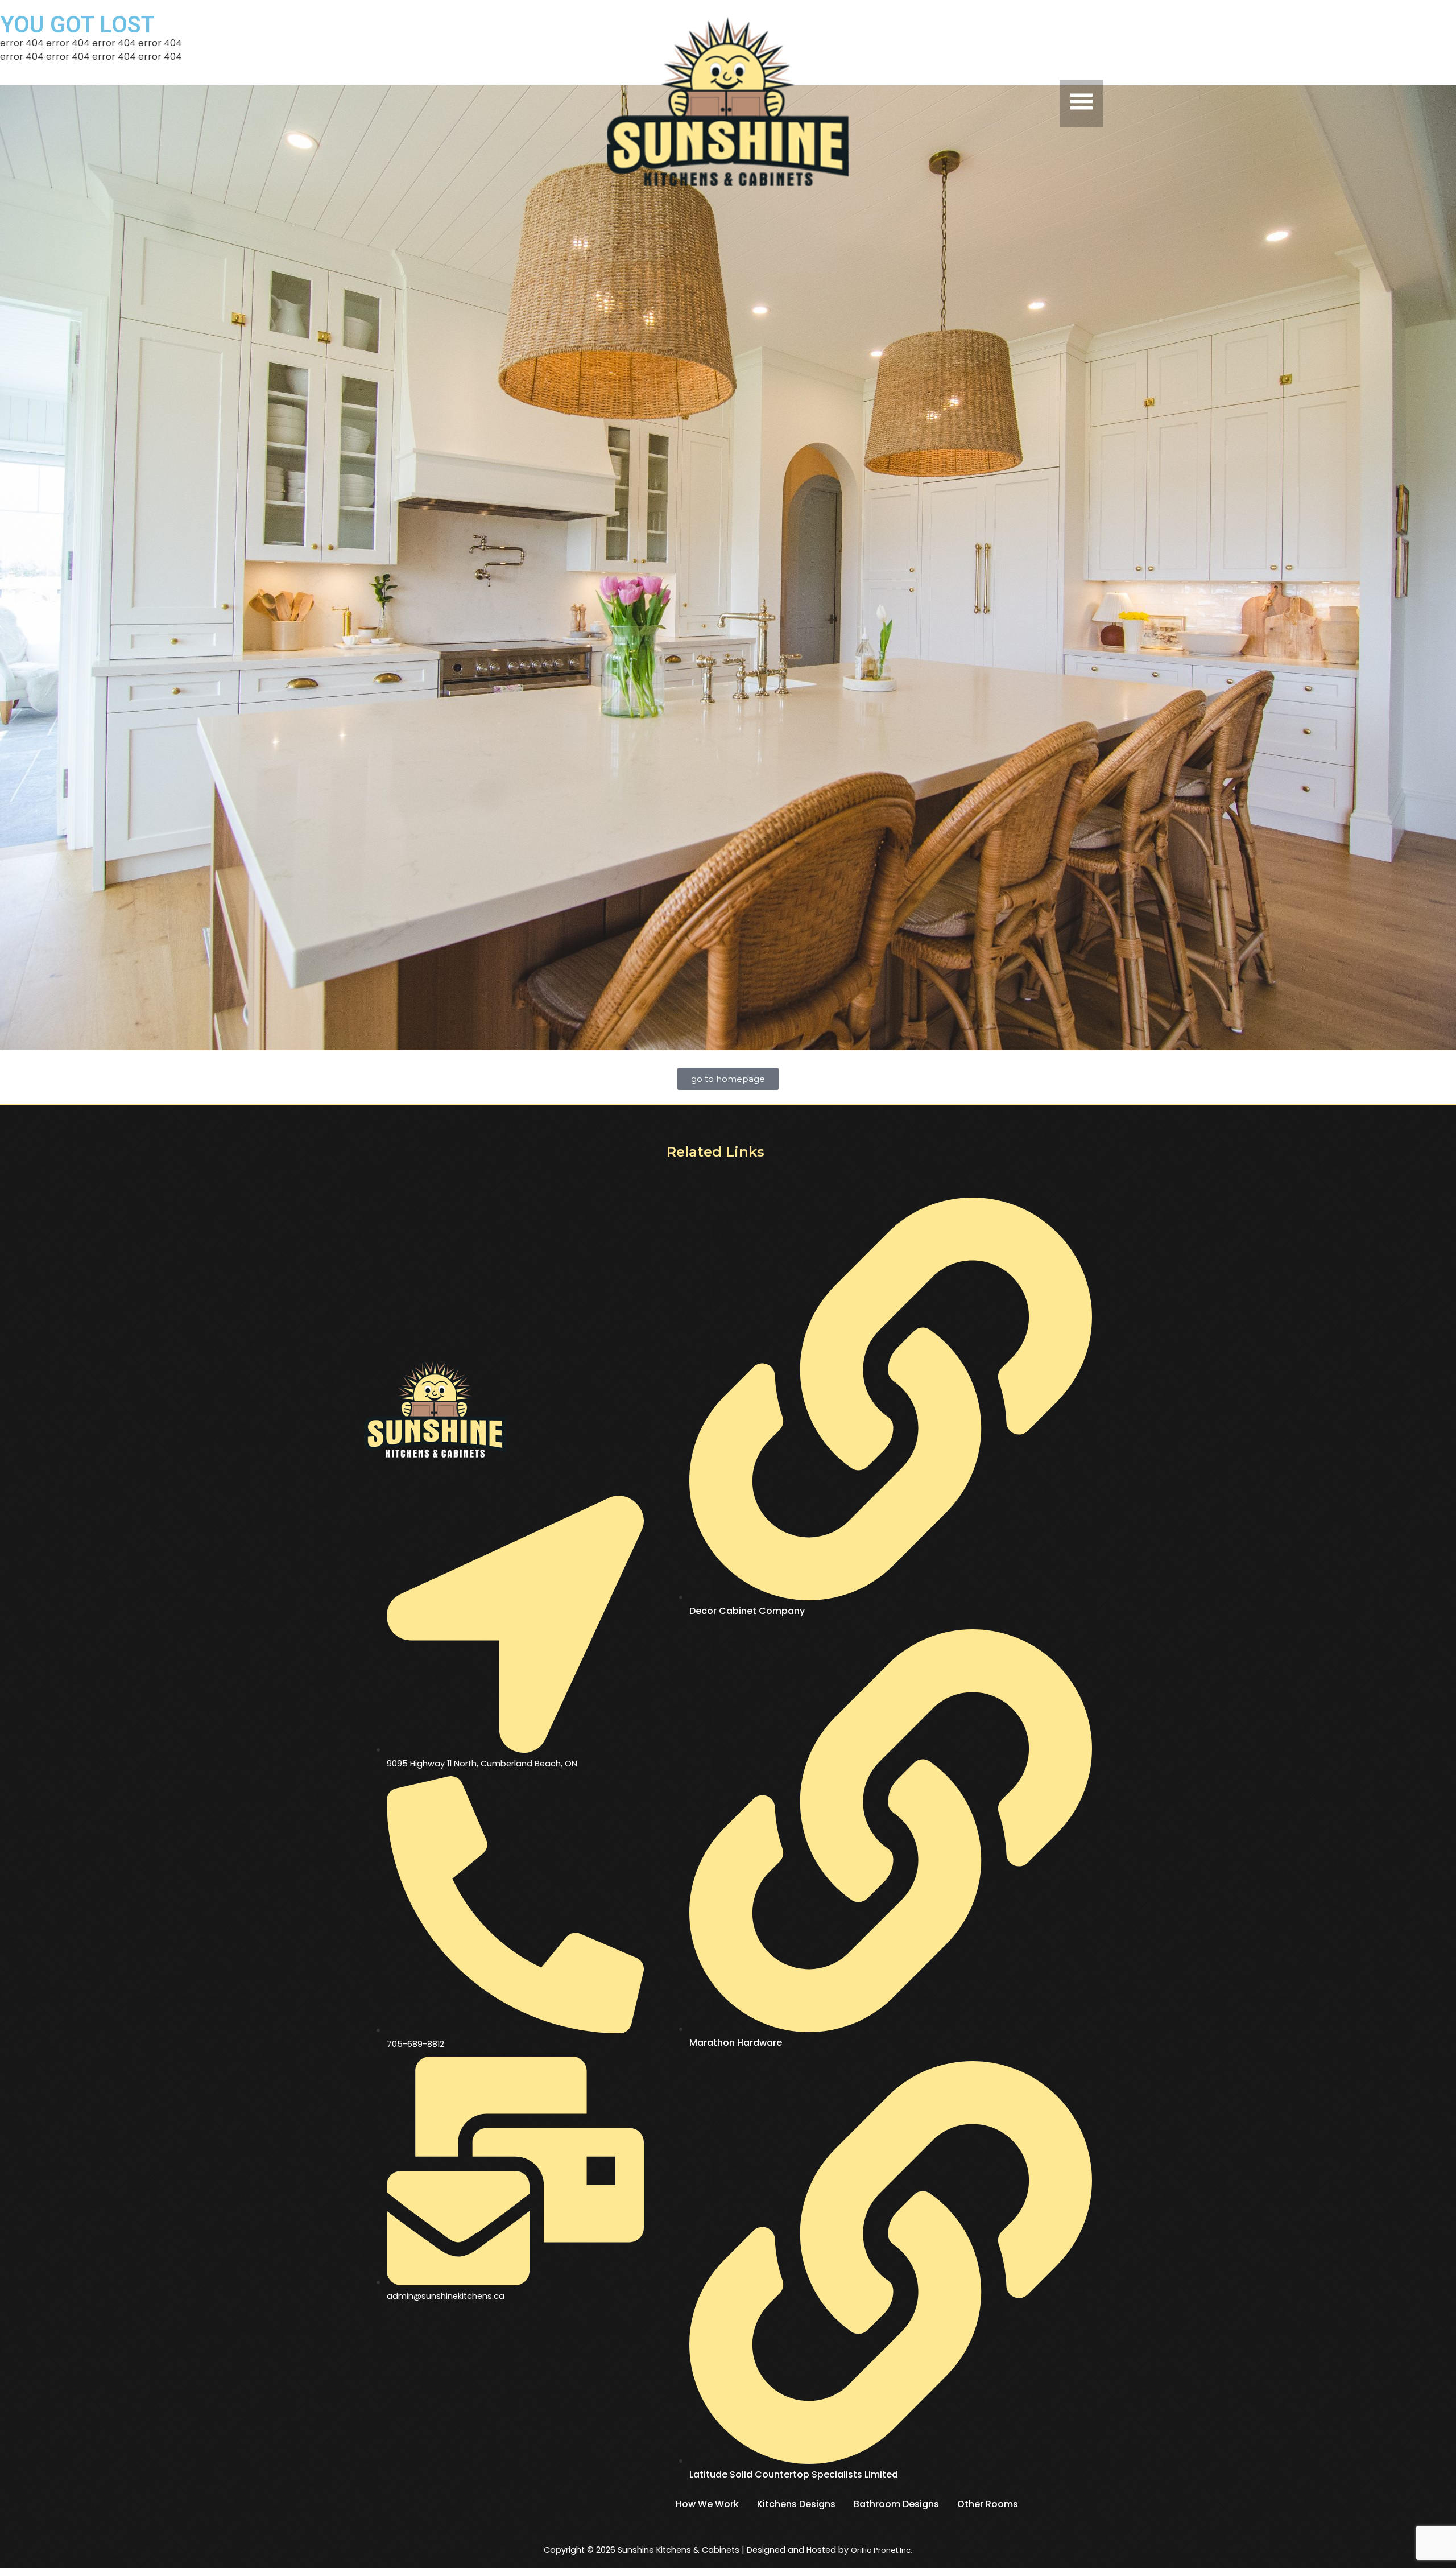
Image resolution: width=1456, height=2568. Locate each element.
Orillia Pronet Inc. (882, 2550)
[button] (982, 104)
